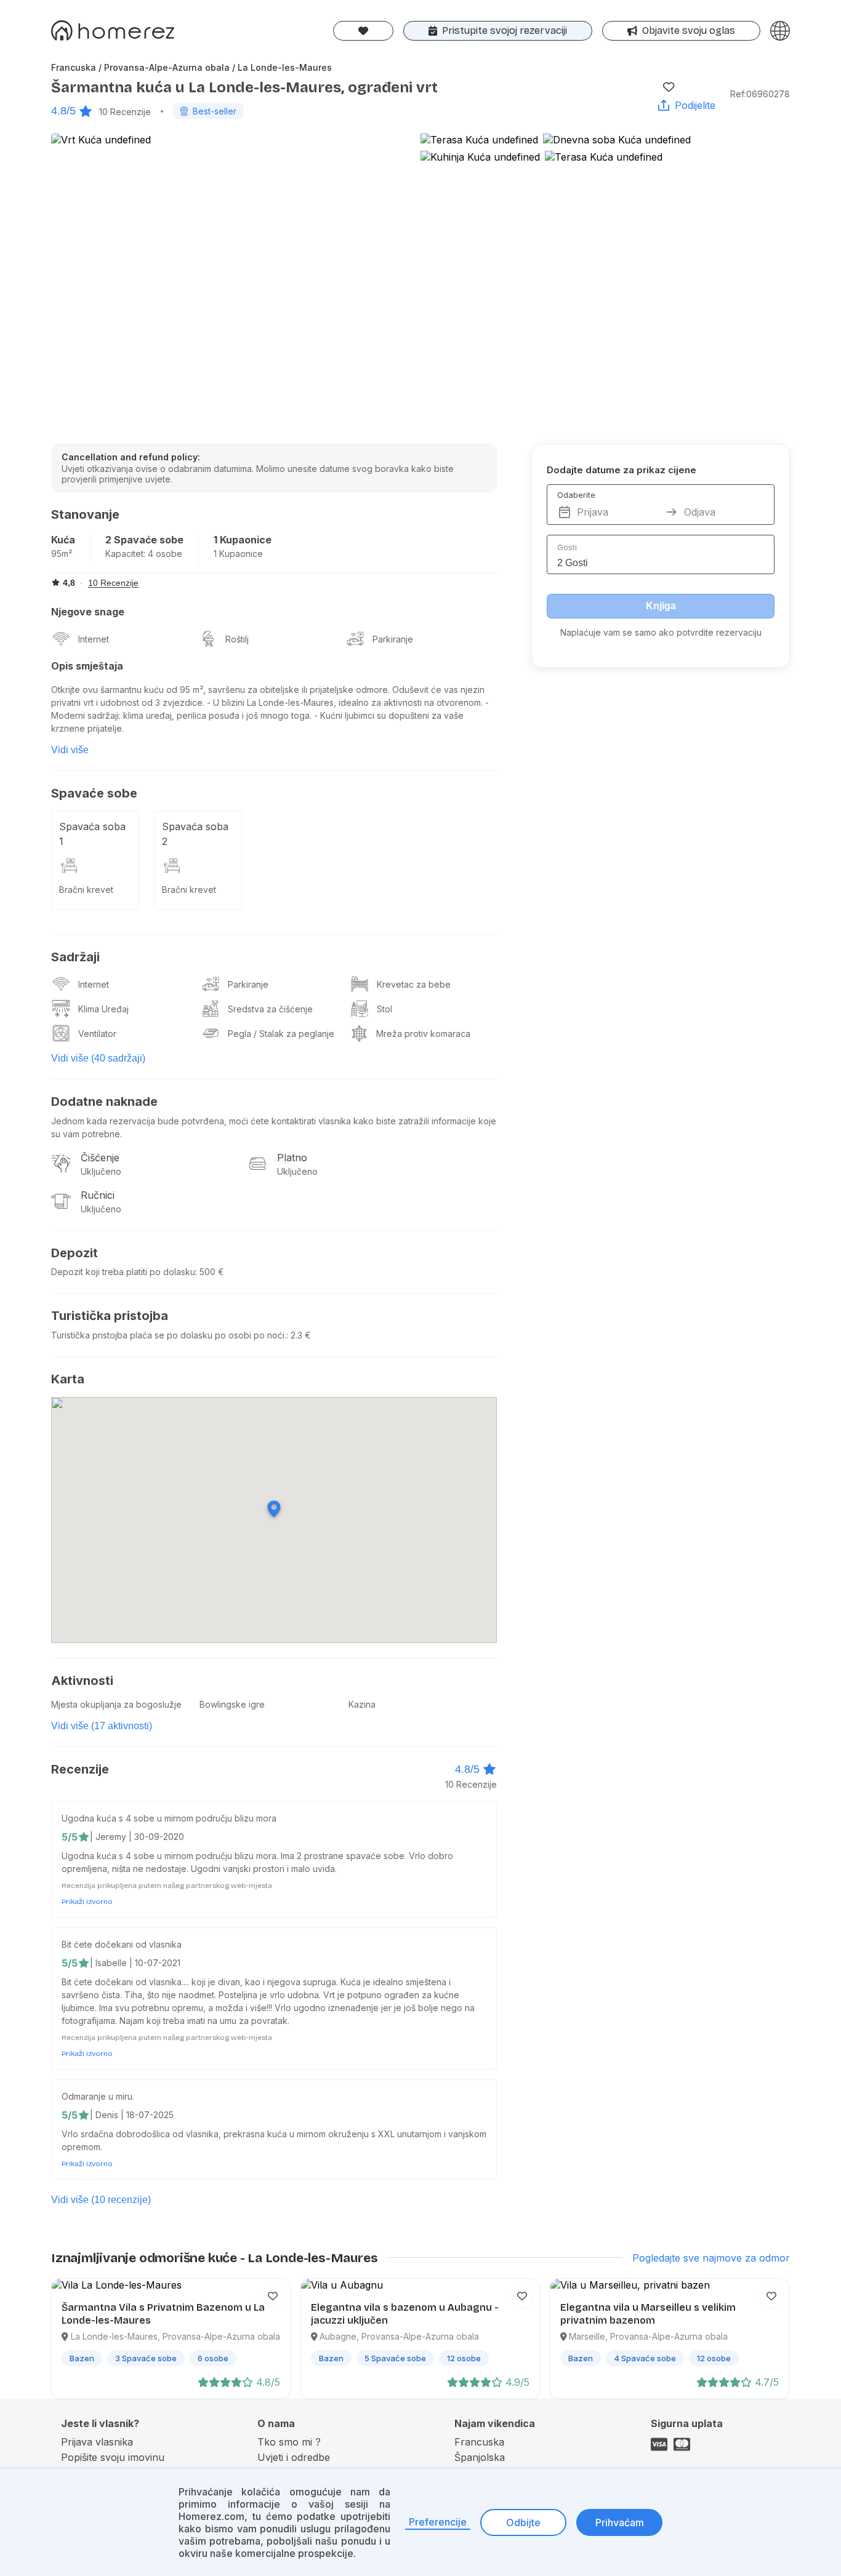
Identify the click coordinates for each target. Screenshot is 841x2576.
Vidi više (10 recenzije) (101, 2200)
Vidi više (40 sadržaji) (98, 1058)
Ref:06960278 (760, 94)
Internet (94, 639)
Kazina (362, 1704)
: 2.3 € (299, 1335)
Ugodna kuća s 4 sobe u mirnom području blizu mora (169, 1818)
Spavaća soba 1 (92, 834)
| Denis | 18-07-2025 (132, 2115)
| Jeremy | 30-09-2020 (137, 1837)
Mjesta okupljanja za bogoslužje (116, 1704)
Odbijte (523, 2522)
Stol (384, 1009)
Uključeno (101, 1171)
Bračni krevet (86, 890)
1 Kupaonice (243, 540)
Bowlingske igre (232, 1704)
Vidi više (70, 750)
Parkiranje (393, 639)
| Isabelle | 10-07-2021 (135, 1963)
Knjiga (661, 606)
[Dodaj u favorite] (669, 87)
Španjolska (480, 2457)
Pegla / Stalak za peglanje (281, 1034)
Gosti (567, 547)
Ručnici (98, 1195)
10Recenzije (125, 112)
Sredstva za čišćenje (270, 1009)
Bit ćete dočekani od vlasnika (122, 1944)
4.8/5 (63, 111)
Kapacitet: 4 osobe (144, 554)
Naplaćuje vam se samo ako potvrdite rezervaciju (661, 632)
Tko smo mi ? (289, 2442)
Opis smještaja (87, 666)
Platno (292, 1158)
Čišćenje (100, 1158)
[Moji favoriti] (363, 31)
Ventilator (97, 1034)
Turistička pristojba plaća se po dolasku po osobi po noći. (169, 1335)
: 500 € (210, 1272)
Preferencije (438, 2522)
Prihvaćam (620, 2522)
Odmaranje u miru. (98, 2096)
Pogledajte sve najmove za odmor (711, 2258)
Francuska (479, 2442)
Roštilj (237, 639)
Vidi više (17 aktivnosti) (102, 1726)
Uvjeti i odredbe (294, 2457)
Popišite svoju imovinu (113, 2457)
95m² (62, 554)
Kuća (63, 540)
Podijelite (695, 105)
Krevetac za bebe (414, 984)
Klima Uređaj (103, 1009)
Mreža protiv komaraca (423, 1034)
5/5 (70, 1837)
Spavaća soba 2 (195, 834)
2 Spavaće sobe (144, 540)
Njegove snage (88, 612)
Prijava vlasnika (97, 2442)
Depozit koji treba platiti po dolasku (123, 1272)
